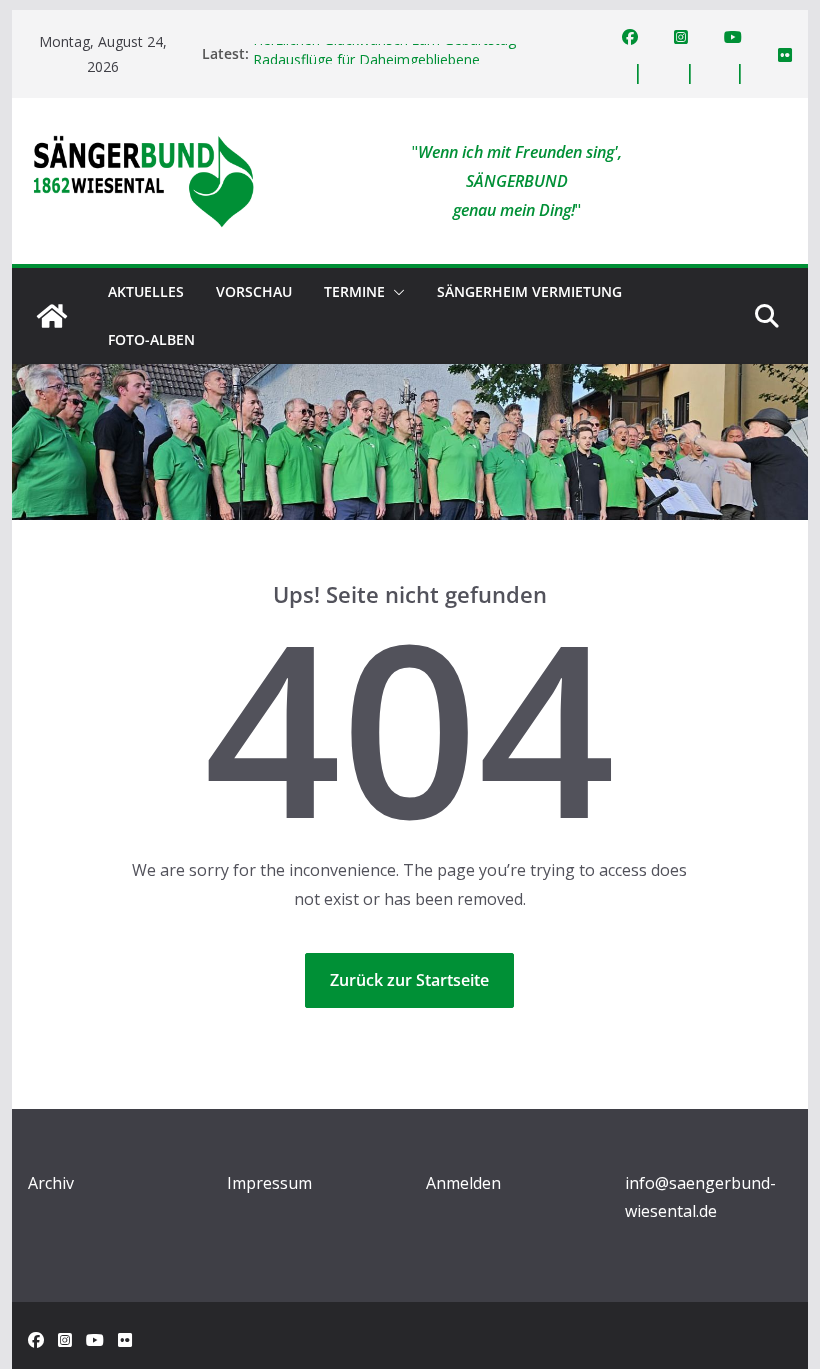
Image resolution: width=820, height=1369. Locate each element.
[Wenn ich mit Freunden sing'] (52, 316)
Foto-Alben (151, 339)
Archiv (51, 1183)
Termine (354, 291)
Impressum (269, 1183)
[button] (395, 292)
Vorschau (254, 291)
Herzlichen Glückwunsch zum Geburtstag (384, 48)
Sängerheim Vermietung (529, 291)
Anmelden (463, 1183)
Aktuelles (146, 291)
